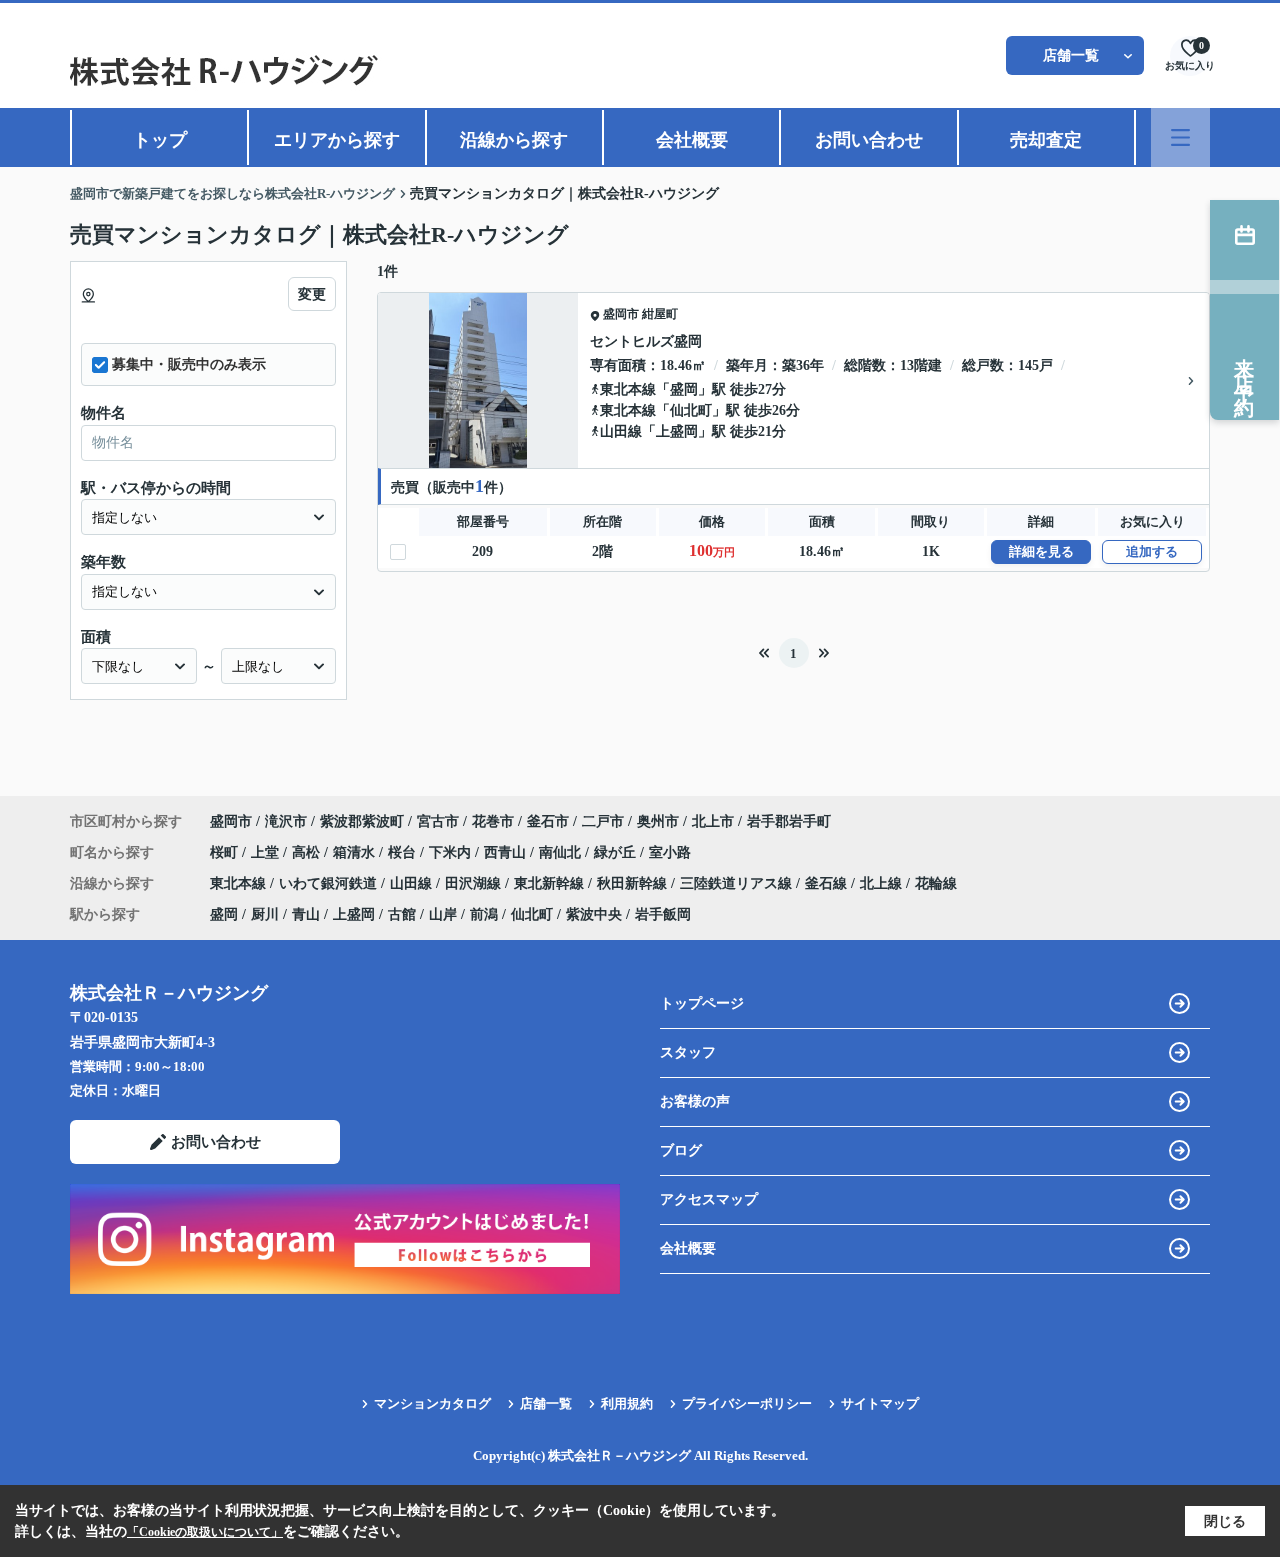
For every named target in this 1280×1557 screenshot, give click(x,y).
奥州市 (658, 821)
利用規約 (627, 1403)
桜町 (226, 852)
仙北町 (691, 410)
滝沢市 (286, 821)
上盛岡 (677, 431)
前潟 (484, 914)
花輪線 (936, 883)
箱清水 (356, 852)
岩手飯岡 (663, 914)
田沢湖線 (475, 883)
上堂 (267, 852)
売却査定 (1046, 140)
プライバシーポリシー (747, 1403)
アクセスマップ (709, 1199)
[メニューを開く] (1180, 137)
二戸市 (603, 821)
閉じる (1225, 1521)
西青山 (507, 852)
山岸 (443, 914)
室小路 (670, 852)
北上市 (713, 821)
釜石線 (828, 883)
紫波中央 (594, 914)
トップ (160, 140)
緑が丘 (617, 852)
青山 (306, 914)
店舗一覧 (1071, 55)
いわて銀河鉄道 (330, 883)
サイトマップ (880, 1403)
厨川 (265, 914)
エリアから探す (337, 140)
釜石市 (548, 821)
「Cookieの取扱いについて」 (205, 1532)
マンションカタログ (432, 1403)
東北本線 (628, 389)
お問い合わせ (869, 140)
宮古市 (438, 821)
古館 (402, 914)
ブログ (681, 1150)
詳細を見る (1041, 551)
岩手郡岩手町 (789, 821)
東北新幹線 (551, 883)
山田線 (621, 431)
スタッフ (688, 1052)
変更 (312, 294)
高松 (308, 852)
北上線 (883, 883)
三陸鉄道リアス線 (738, 883)
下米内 (452, 852)
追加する (1152, 551)
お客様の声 (695, 1101)
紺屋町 (660, 314)
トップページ (702, 1003)
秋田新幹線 (634, 883)
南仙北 (562, 852)
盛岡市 (621, 314)
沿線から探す (514, 140)
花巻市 (493, 821)
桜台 (404, 852)
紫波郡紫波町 (362, 821)
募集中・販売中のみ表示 (189, 364)
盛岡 (684, 389)
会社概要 (692, 140)
